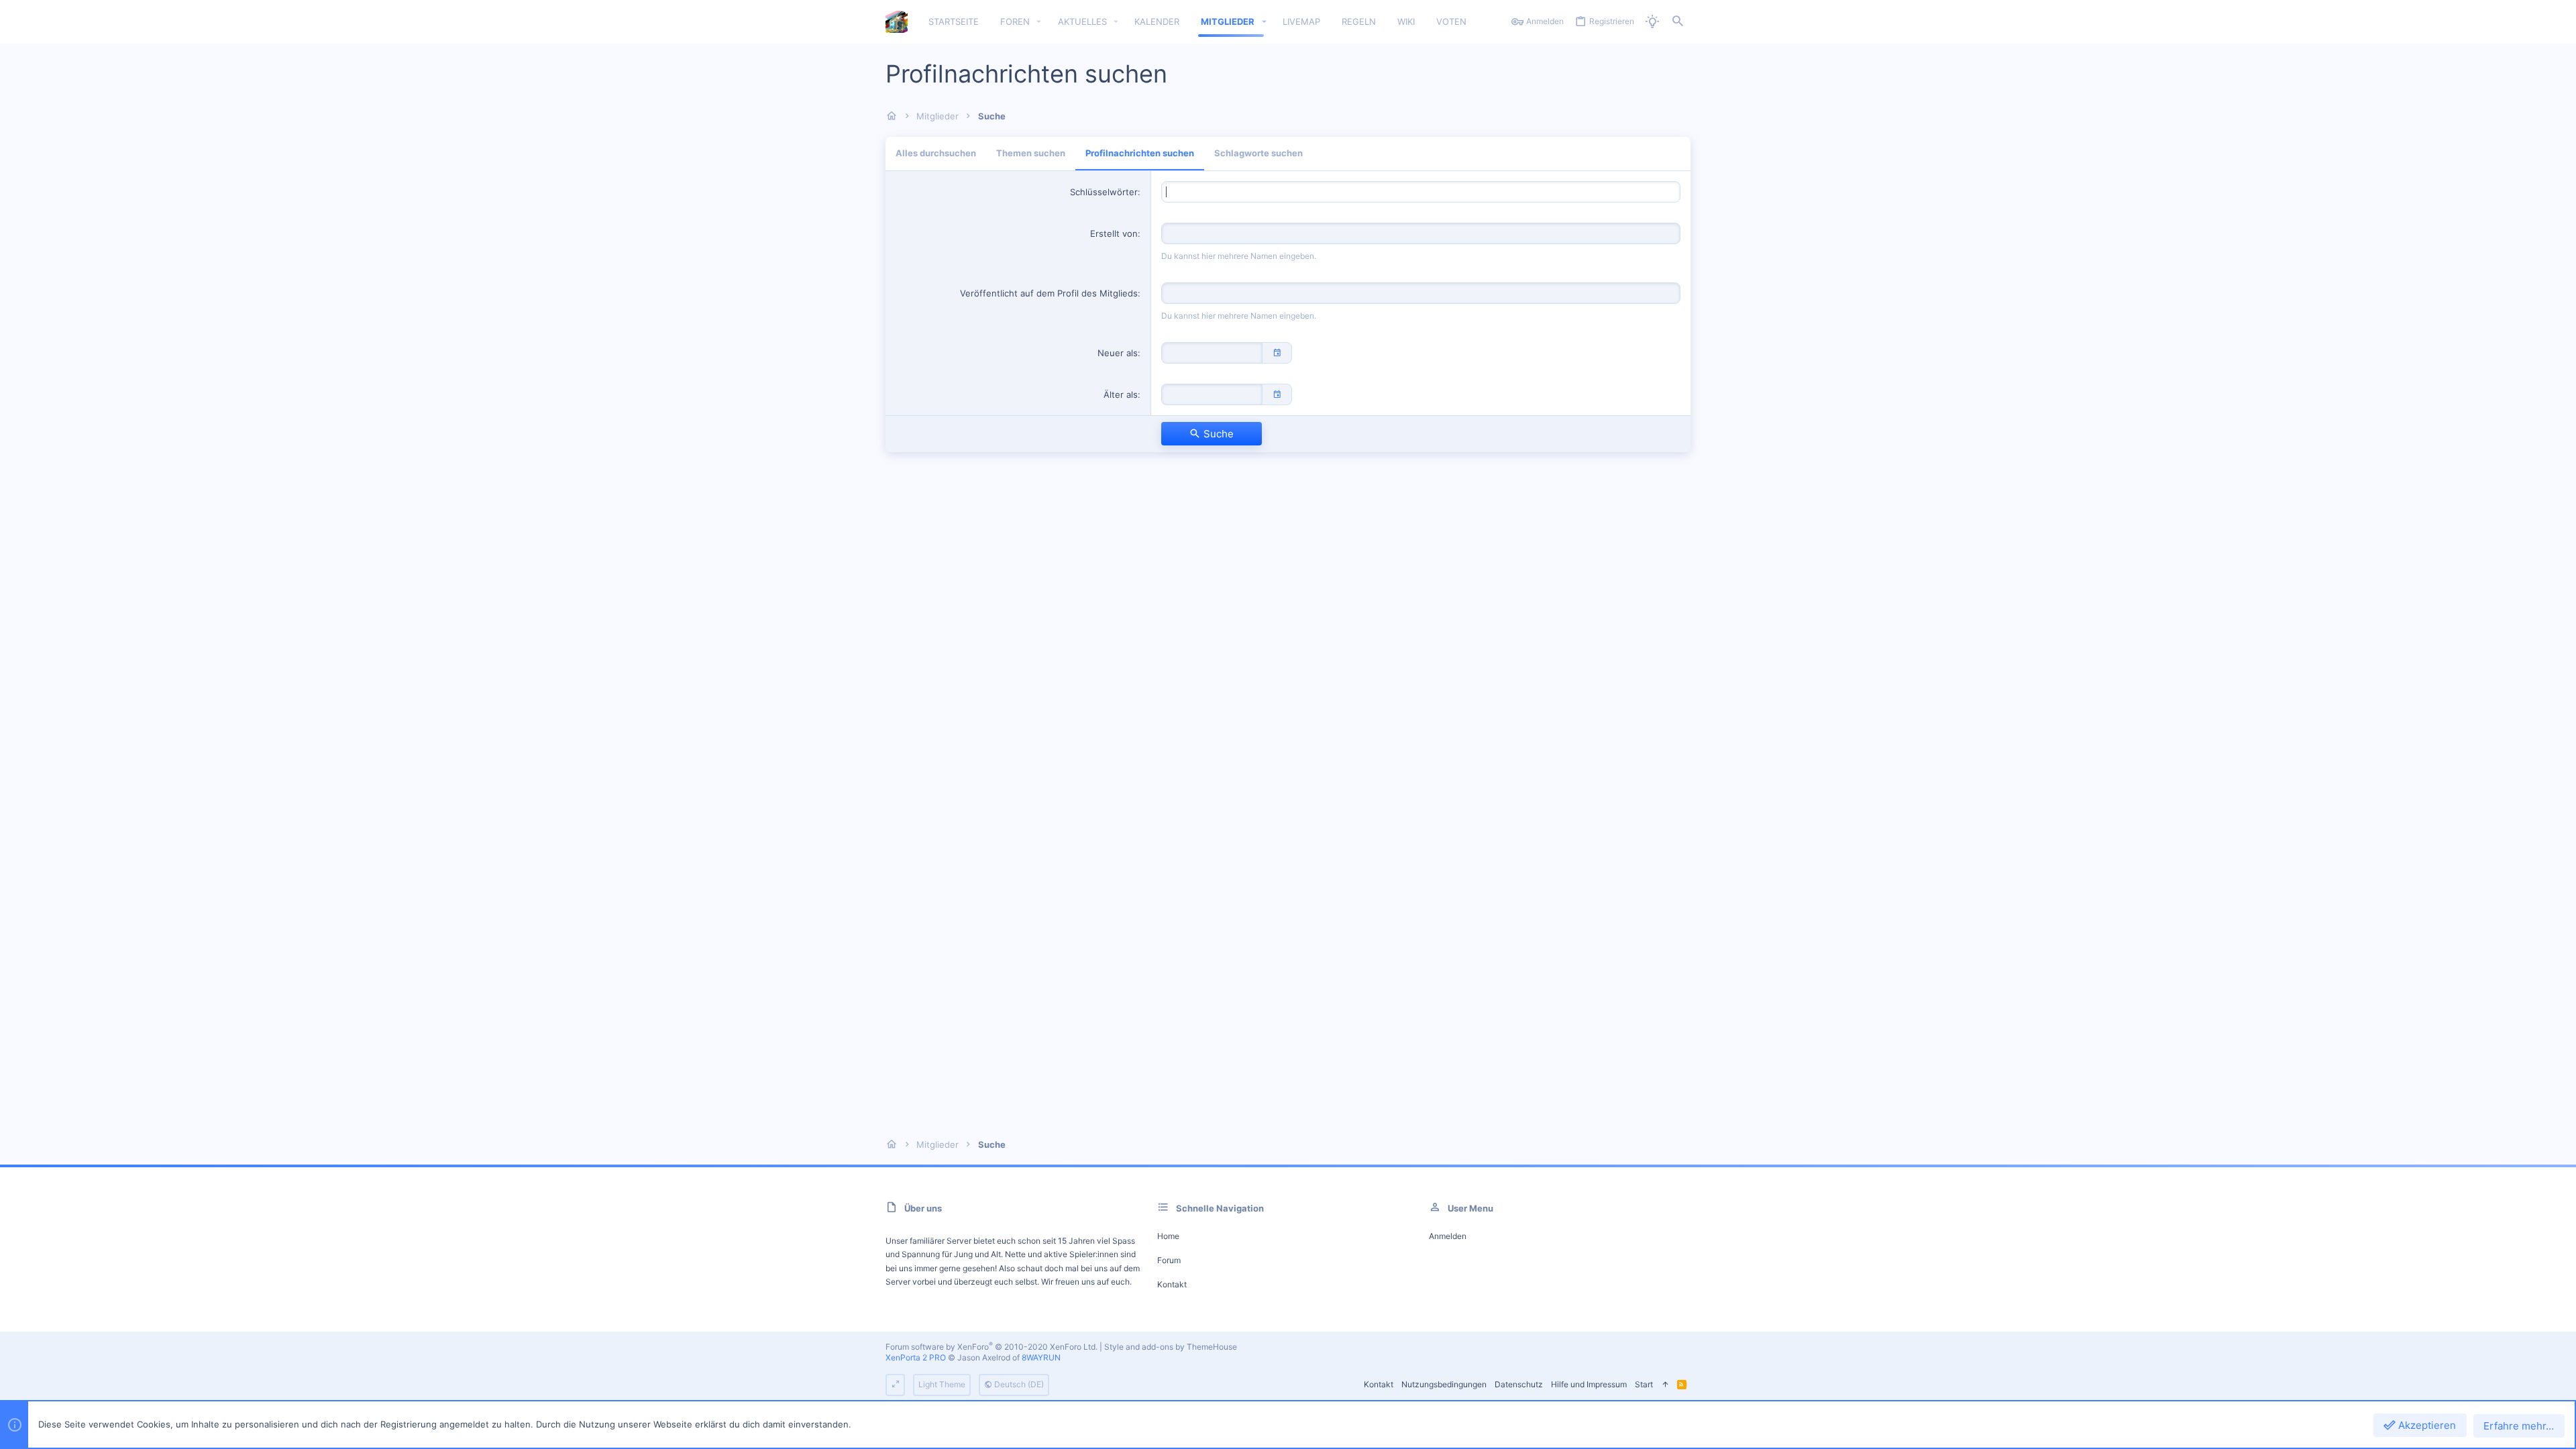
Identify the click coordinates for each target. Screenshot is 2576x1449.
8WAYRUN (1041, 1357)
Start (1644, 1384)
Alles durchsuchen (936, 153)
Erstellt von (1114, 233)
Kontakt (1172, 1284)
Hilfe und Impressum (1589, 1384)
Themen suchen (1031, 153)
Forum (1169, 1260)
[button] (1039, 22)
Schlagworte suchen (1258, 153)
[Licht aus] (1652, 22)
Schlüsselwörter (1104, 192)
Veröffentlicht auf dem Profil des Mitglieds (1049, 293)
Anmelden (1448, 1236)
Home (1168, 1236)
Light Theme (942, 1384)
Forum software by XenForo (991, 1347)
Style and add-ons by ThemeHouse (1171, 1347)
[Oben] (1665, 1385)
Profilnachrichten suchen (1140, 153)
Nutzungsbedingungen (1444, 1384)
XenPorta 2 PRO (916, 1357)
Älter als (1121, 394)
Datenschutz (1519, 1384)
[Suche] (1678, 22)
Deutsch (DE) (1018, 1384)
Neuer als (1118, 353)
